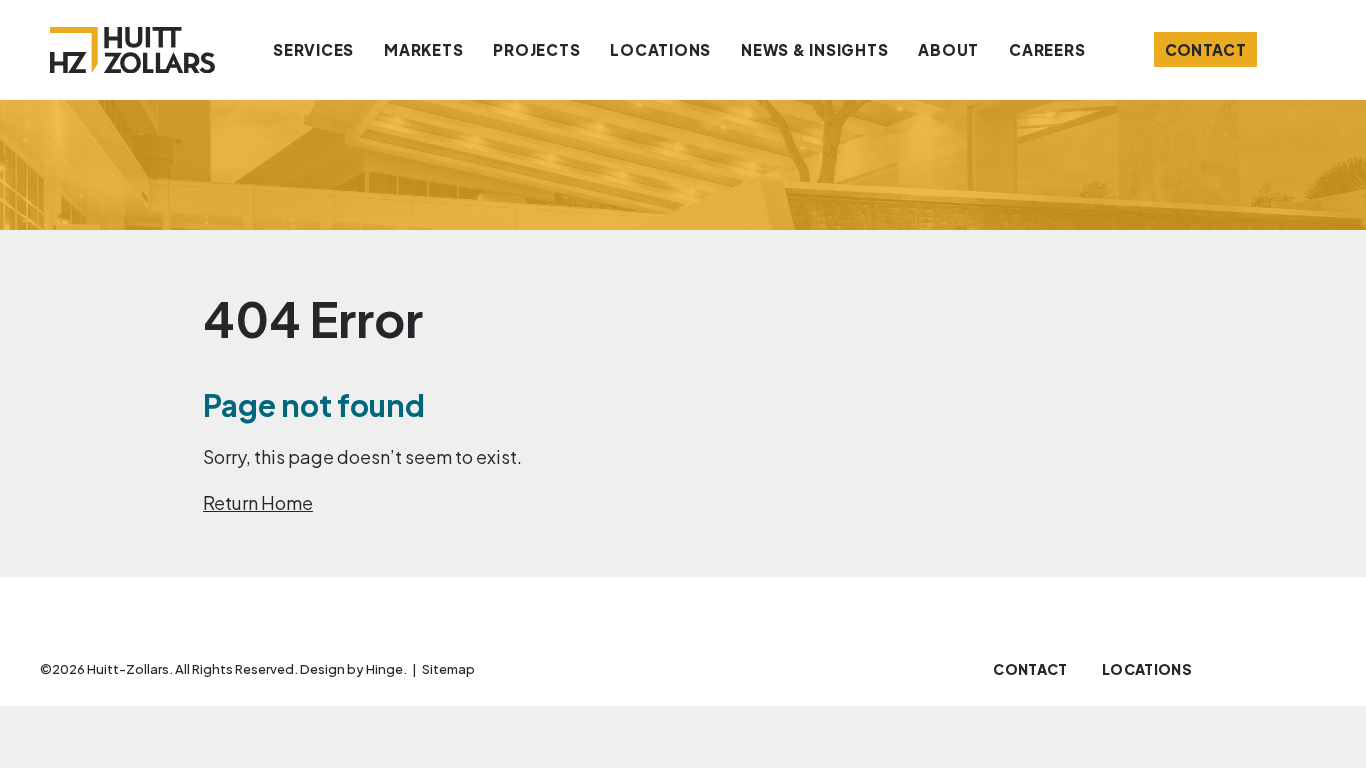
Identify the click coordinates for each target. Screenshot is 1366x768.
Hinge (384, 669)
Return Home (258, 502)
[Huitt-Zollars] (132, 50)
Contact (1206, 49)
